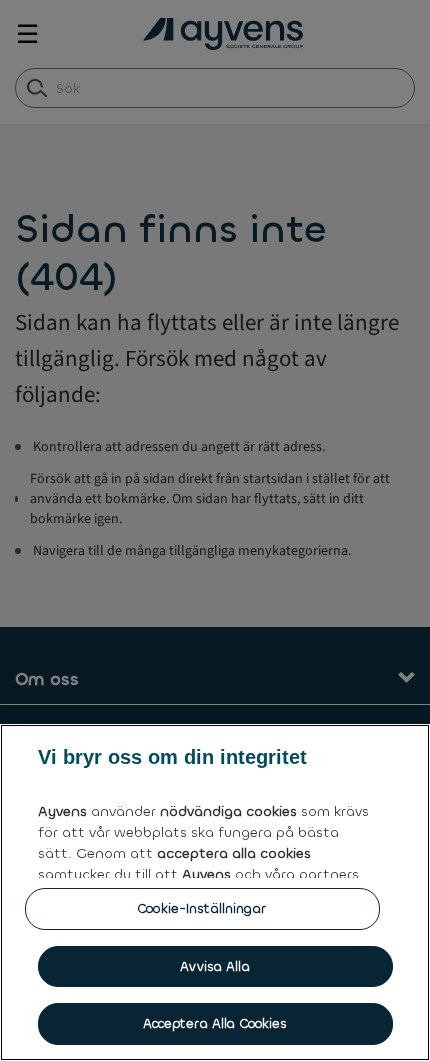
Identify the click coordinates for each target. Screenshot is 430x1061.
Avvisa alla (214, 966)
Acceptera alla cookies (215, 1023)
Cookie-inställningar (202, 908)
